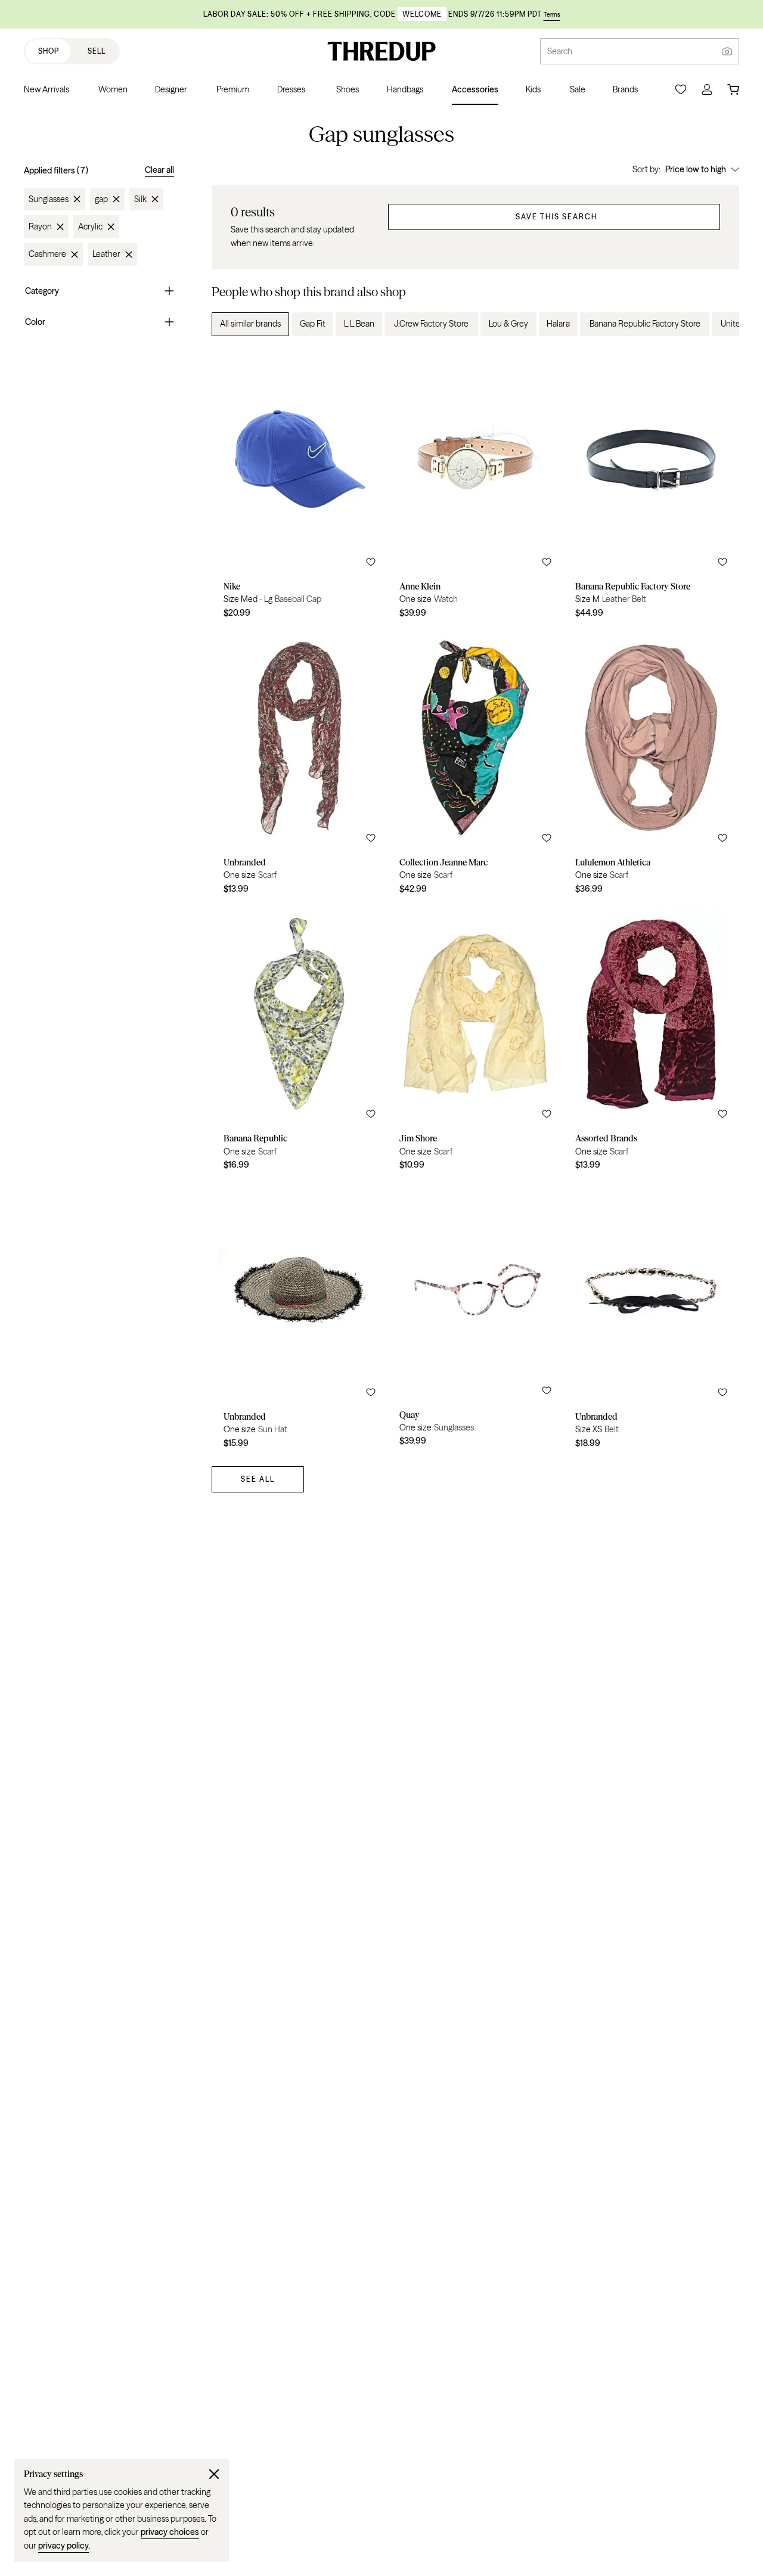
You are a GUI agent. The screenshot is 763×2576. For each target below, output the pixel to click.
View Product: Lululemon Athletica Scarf (651, 764)
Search (560, 51)
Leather (106, 255)
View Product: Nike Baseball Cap (300, 487)
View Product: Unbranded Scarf (300, 764)
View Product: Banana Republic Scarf (300, 1040)
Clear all (159, 170)
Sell (97, 51)
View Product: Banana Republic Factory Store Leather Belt (651, 487)
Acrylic (90, 226)
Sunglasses (49, 199)
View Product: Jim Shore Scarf (475, 1040)
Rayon (40, 226)
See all (258, 1479)
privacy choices (170, 2532)
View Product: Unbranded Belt (651, 1318)
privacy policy (63, 2546)
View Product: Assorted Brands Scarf (651, 1040)
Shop (49, 51)
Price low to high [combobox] (696, 169)
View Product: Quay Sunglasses (475, 1318)
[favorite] (371, 562)
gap (101, 199)
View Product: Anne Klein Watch (475, 487)
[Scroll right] (720, 324)
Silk (140, 199)
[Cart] (733, 89)
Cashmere (47, 255)
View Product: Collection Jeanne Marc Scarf (475, 764)
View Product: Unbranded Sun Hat (300, 1318)
